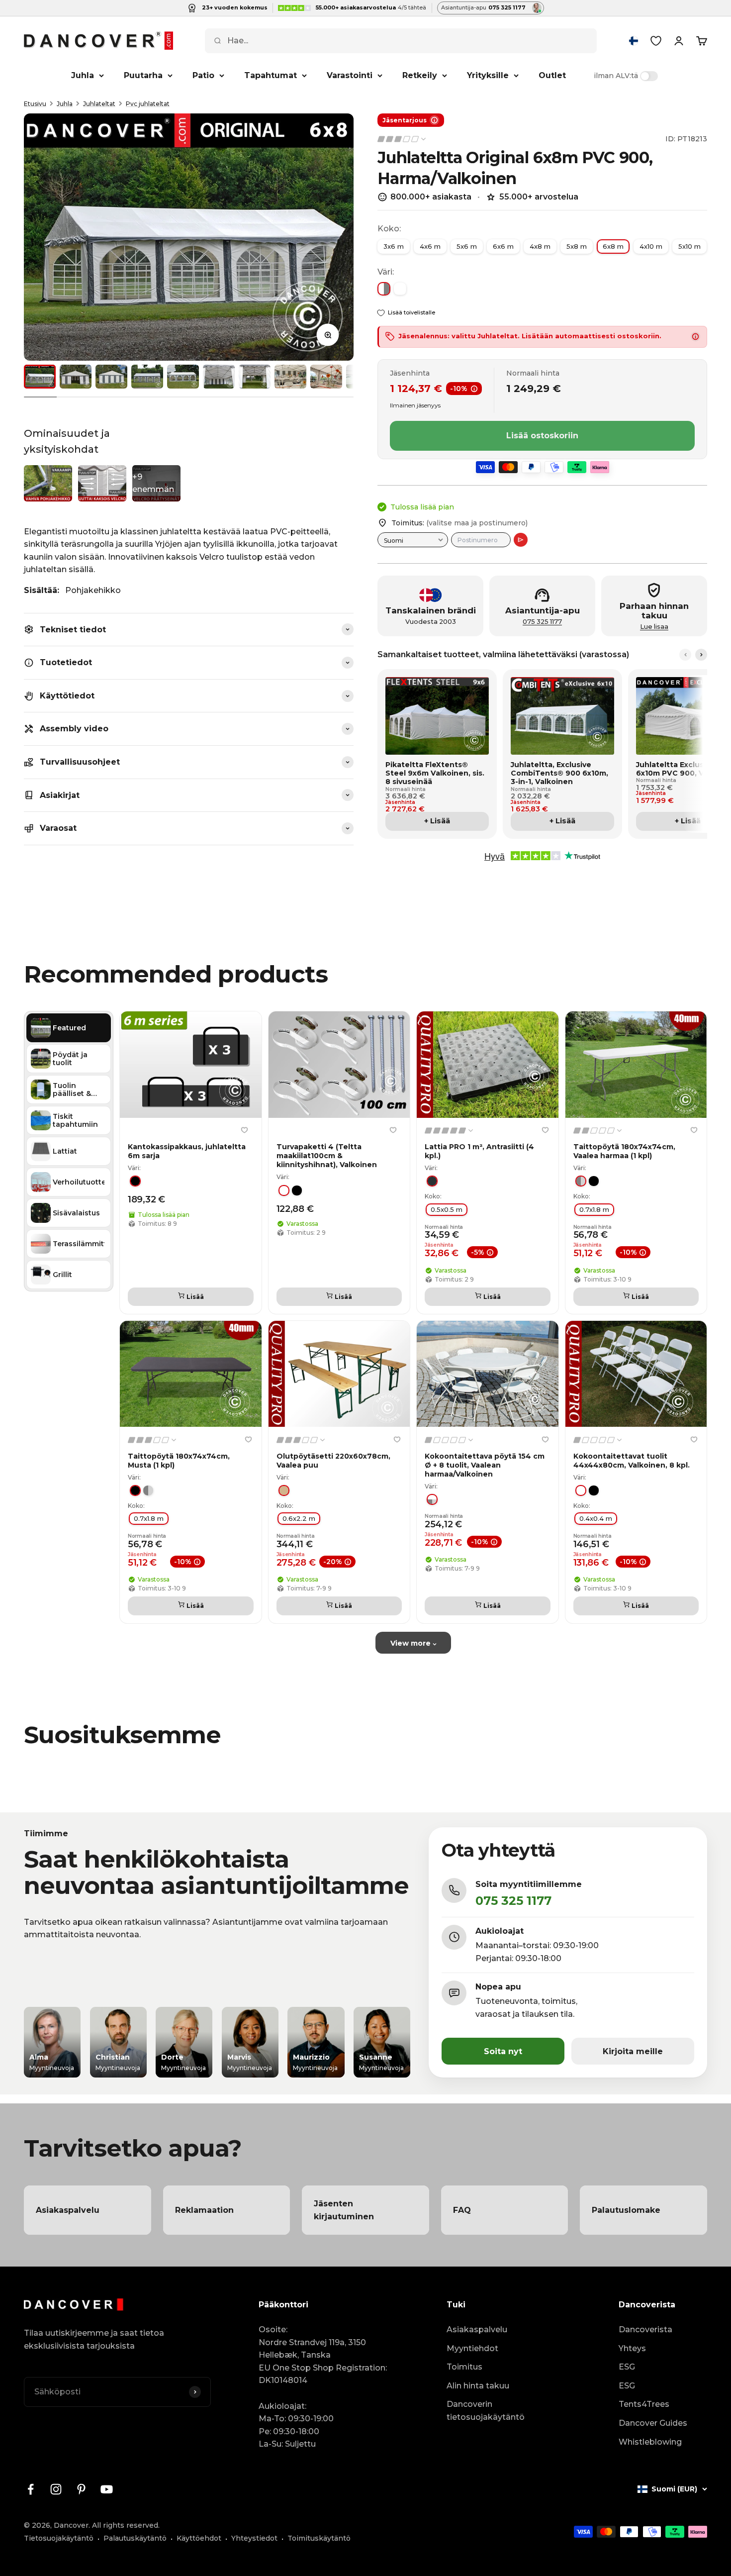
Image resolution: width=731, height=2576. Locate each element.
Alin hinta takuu (478, 2386)
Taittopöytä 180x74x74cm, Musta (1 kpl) (179, 1460)
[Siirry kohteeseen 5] (183, 377)
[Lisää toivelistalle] (245, 1130)
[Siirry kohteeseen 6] (219, 377)
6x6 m (503, 246)
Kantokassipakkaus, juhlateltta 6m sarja (187, 1151)
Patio (203, 75)
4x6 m (430, 246)
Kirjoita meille (633, 2051)
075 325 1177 (542, 622)
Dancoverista (645, 2329)
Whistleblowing (650, 2442)
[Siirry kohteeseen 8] (290, 377)
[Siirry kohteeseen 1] (40, 377)
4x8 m (540, 246)
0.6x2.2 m (299, 1518)
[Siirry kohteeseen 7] (255, 377)
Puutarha (143, 75)
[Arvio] (521, 540)
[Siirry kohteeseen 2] (76, 377)
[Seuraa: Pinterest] (81, 2489)
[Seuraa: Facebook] (31, 2489)
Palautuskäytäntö (135, 2538)
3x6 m (394, 246)
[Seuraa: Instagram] (56, 2489)
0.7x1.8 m (594, 1209)
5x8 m (577, 246)
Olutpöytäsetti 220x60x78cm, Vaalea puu (333, 1460)
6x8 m (613, 246)
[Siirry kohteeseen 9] (326, 377)
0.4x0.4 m (596, 1518)
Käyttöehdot (199, 2538)
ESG (627, 2367)
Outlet (552, 75)
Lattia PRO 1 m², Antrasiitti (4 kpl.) (479, 1151)
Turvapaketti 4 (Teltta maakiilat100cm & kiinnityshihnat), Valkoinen (327, 1155)
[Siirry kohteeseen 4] (147, 377)
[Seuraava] (701, 655)
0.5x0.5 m (447, 1209)
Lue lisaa (654, 627)
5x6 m (467, 246)
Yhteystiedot (254, 2538)
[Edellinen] (685, 655)
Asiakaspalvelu (477, 2329)
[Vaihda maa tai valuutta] (634, 41)
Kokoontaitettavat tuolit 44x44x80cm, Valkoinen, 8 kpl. (632, 1460)
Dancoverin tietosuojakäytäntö (486, 2411)
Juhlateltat (99, 104)
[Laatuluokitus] (402, 139)
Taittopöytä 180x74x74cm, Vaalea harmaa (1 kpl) (624, 1151)
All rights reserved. (126, 2525)
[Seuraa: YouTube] (107, 2489)
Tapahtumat (271, 75)
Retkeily (420, 75)
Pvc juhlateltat (148, 104)
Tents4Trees (644, 2404)
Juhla (83, 75)
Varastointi (350, 75)
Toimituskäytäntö (319, 2538)
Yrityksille (488, 75)
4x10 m (651, 246)
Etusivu (35, 104)
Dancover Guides (653, 2423)
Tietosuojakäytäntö (59, 2538)
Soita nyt (503, 2051)
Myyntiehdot (472, 2348)
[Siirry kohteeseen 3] (111, 377)
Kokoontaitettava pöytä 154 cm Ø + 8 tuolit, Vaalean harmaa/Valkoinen (485, 1465)
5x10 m (689, 246)
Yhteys (632, 2348)
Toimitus (464, 2367)
